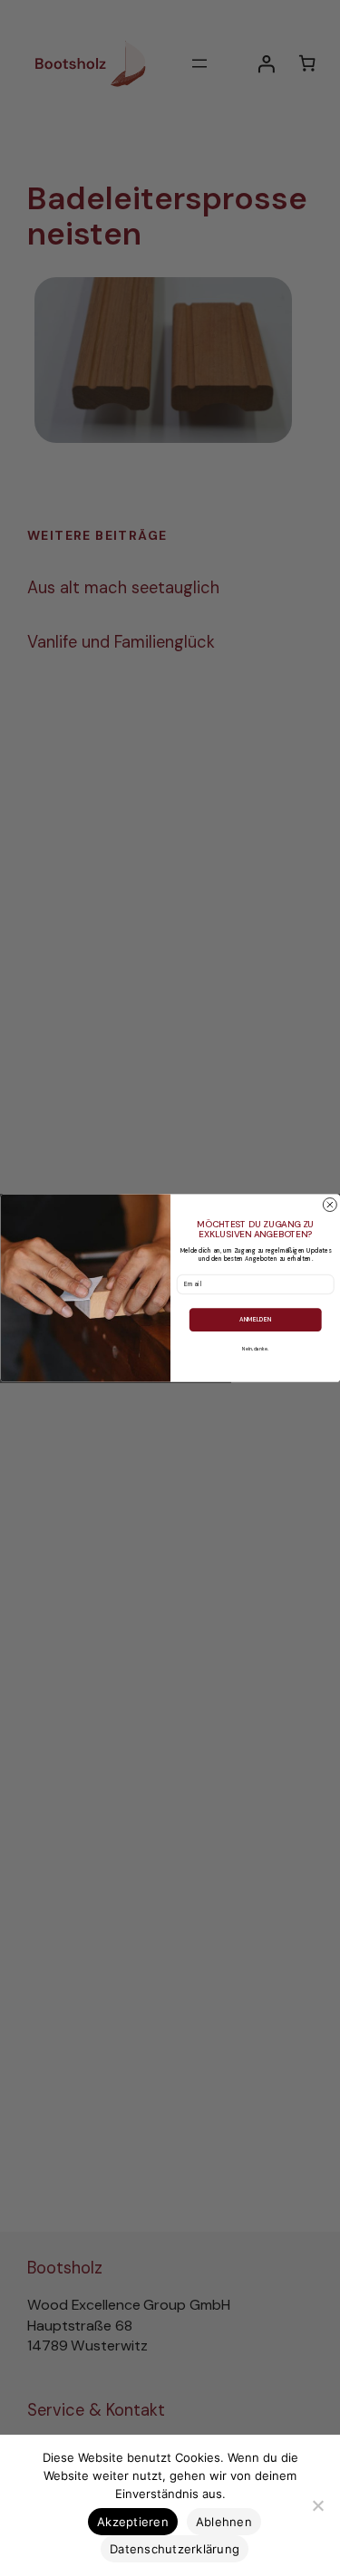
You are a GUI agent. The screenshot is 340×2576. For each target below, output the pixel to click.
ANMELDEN (255, 1319)
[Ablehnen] (317, 2505)
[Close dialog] (330, 1204)
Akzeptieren (133, 2522)
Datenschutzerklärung (175, 2549)
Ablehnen (224, 2522)
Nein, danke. (255, 1349)
